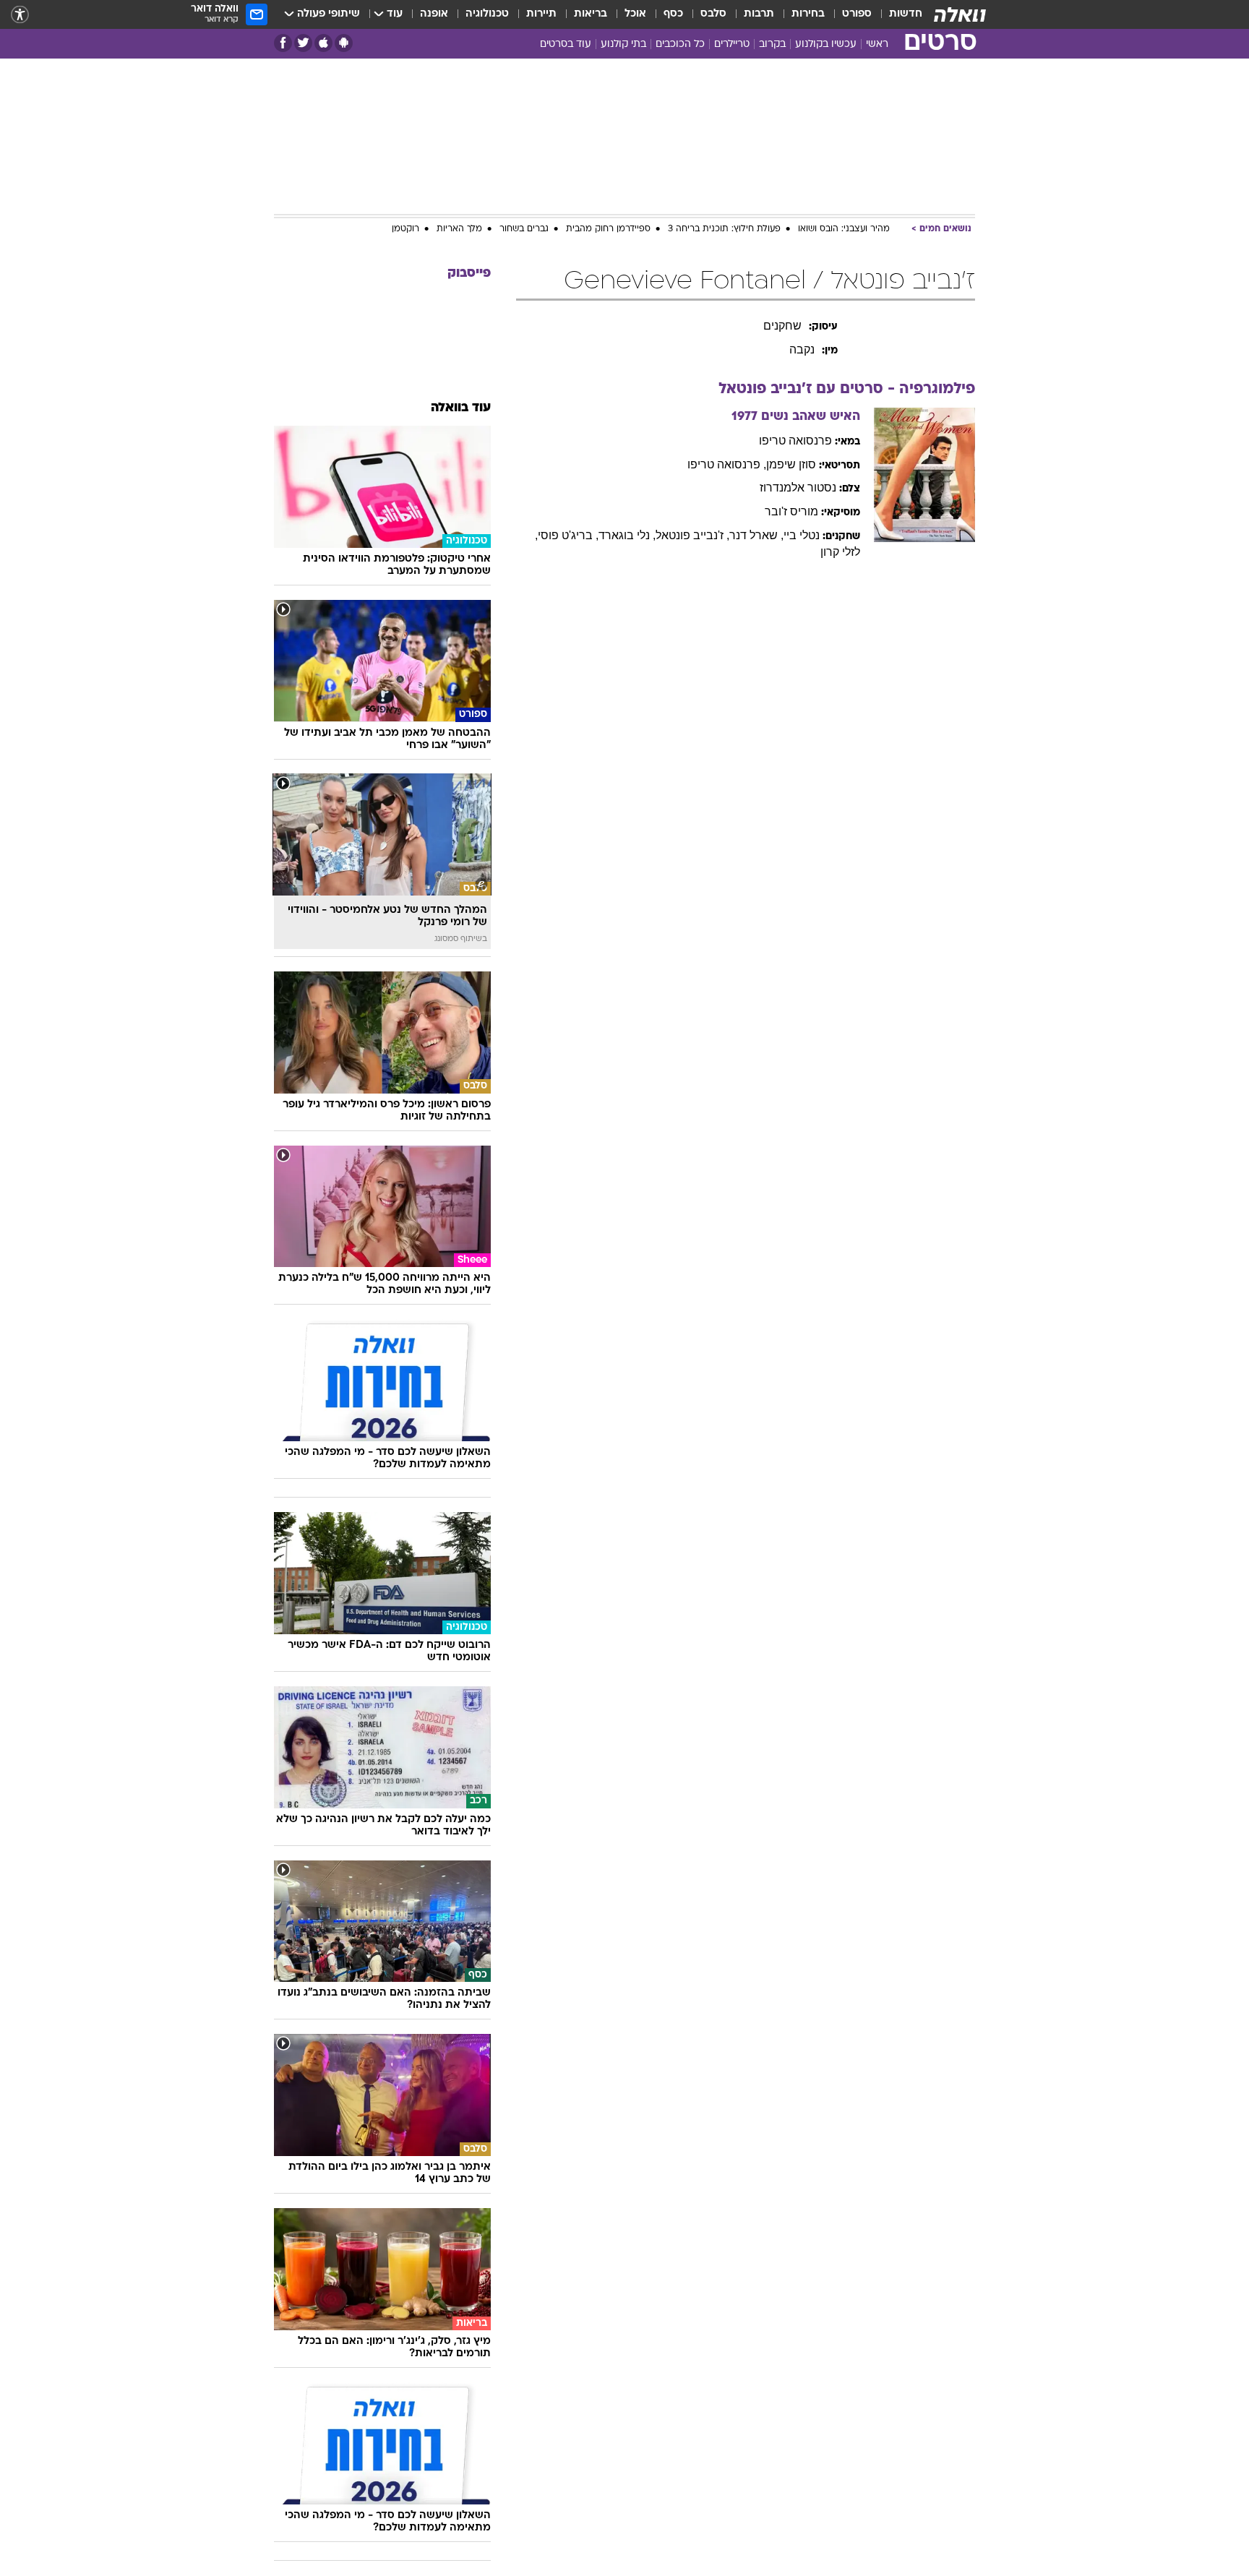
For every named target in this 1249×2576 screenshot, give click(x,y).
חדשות (906, 14)
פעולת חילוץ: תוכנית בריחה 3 (724, 229)
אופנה (434, 14)
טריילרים (732, 44)
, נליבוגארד (627, 535)
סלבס (713, 14)
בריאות (591, 14)
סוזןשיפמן (791, 464)
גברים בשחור (524, 229)
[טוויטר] (303, 43)
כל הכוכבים (680, 44)
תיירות (541, 14)
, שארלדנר (756, 535)
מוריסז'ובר (791, 511)
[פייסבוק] (283, 43)
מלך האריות (459, 229)
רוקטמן (405, 229)
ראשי (877, 44)
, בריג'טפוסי (568, 535)
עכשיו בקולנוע (826, 44)
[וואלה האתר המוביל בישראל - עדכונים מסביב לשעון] (960, 14)
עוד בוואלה (461, 408)
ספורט (857, 14)
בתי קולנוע (623, 44)
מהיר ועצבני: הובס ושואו (844, 229)
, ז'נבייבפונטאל (692, 535)
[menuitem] (897, 14)
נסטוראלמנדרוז (798, 488)
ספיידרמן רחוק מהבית (608, 229)
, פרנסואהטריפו (727, 464)
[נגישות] (20, 15)
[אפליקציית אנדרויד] (344, 43)
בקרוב (772, 44)
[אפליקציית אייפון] (323, 43)
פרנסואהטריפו (795, 441)
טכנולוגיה (487, 14)
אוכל (635, 14)
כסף (673, 14)
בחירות (808, 14)
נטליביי (802, 535)
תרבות (759, 14)
